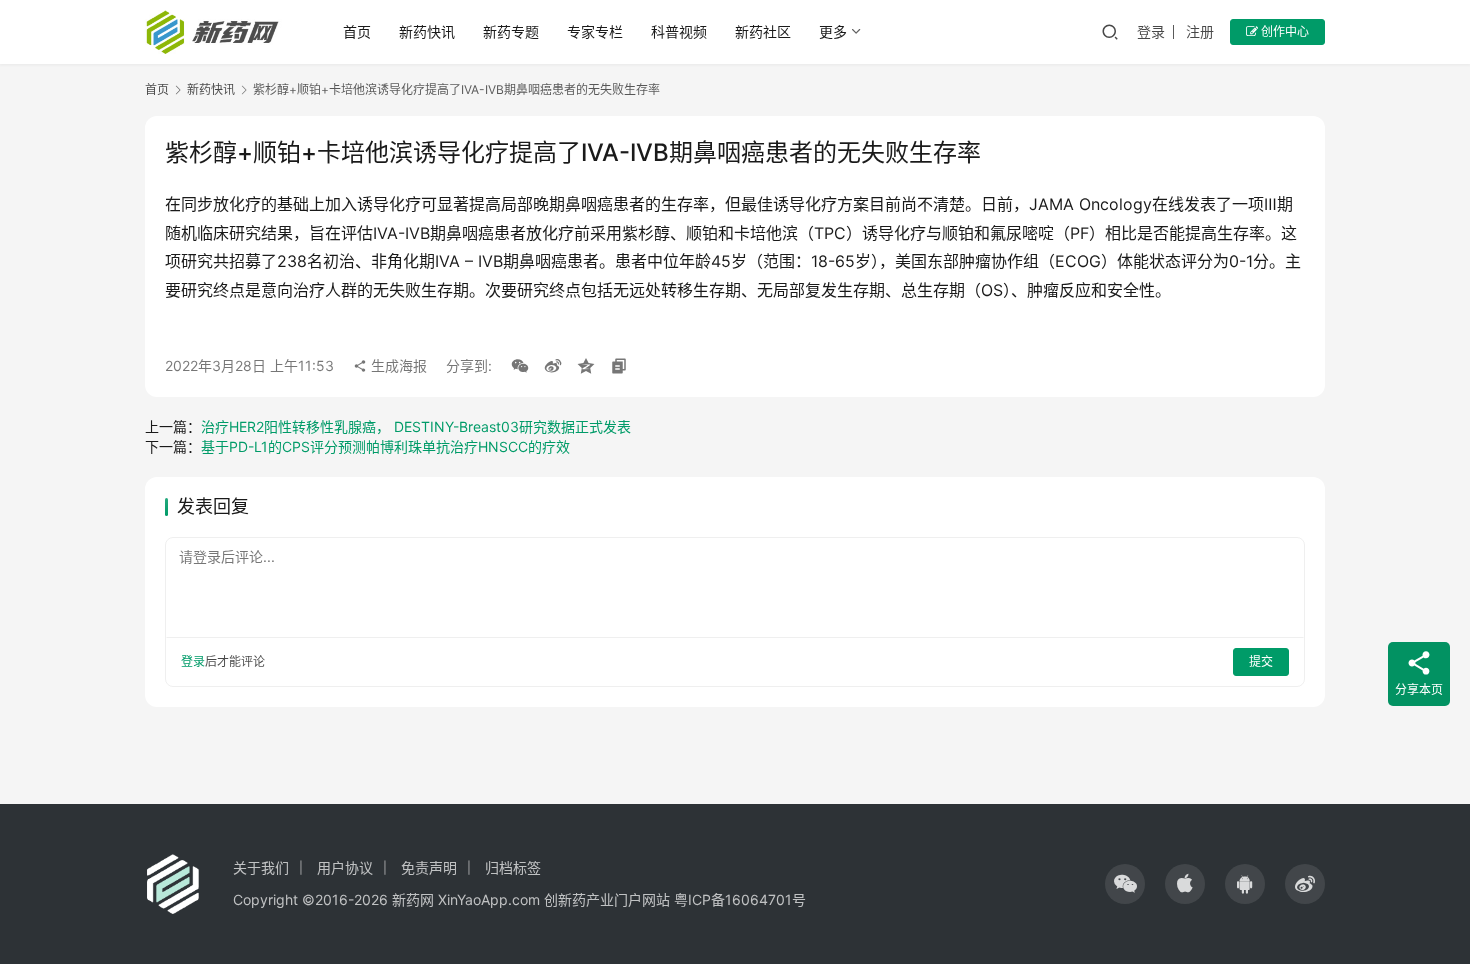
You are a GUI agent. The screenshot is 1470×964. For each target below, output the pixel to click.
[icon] (1125, 884)
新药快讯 (427, 31)
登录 (1151, 31)
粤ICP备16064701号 (740, 899)
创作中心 (1283, 31)
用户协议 (345, 867)
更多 (833, 31)
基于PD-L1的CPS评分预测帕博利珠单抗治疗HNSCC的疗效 (385, 446)
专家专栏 (595, 31)
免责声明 (429, 867)
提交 (1261, 661)
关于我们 (261, 867)
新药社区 (763, 31)
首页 (357, 31)
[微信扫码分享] (520, 366)
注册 (1200, 31)
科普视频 (679, 31)
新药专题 (511, 31)
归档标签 (513, 867)
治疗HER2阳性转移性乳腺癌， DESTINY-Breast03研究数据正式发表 (416, 426)
